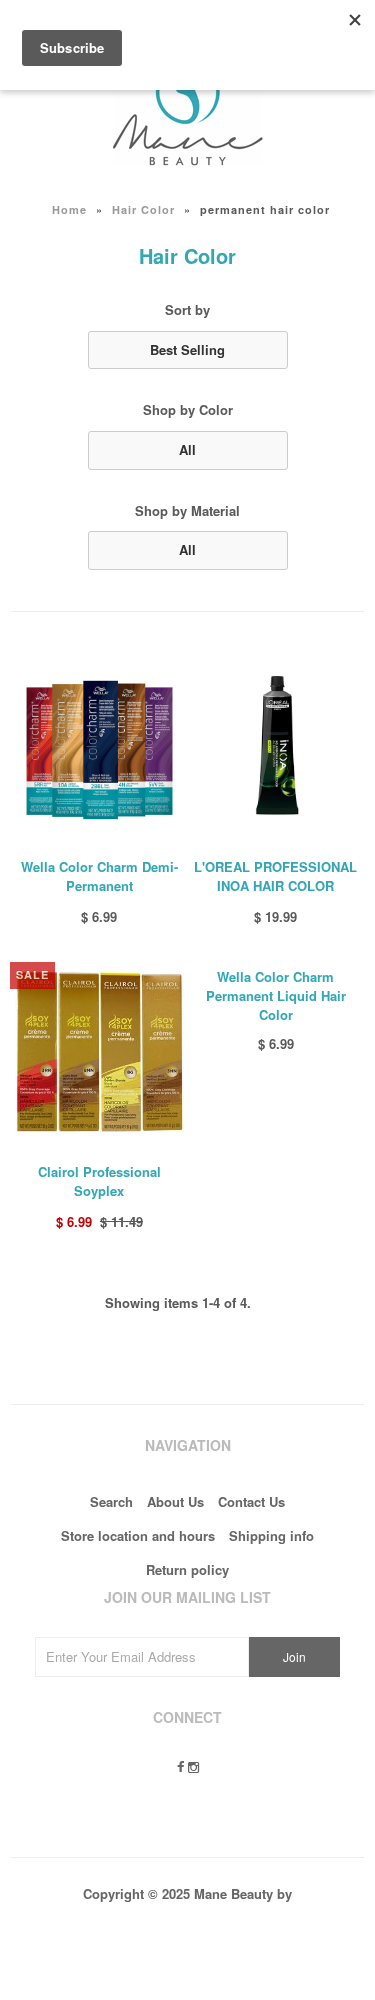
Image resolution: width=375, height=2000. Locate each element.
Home (69, 209)
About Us (175, 1501)
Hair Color (143, 209)
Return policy (187, 1569)
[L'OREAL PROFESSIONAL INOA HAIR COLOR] (275, 845)
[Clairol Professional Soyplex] (99, 1150)
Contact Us (251, 1501)
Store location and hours (138, 1535)
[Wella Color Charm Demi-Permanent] (99, 845)
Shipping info (271, 1535)
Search (111, 1501)
